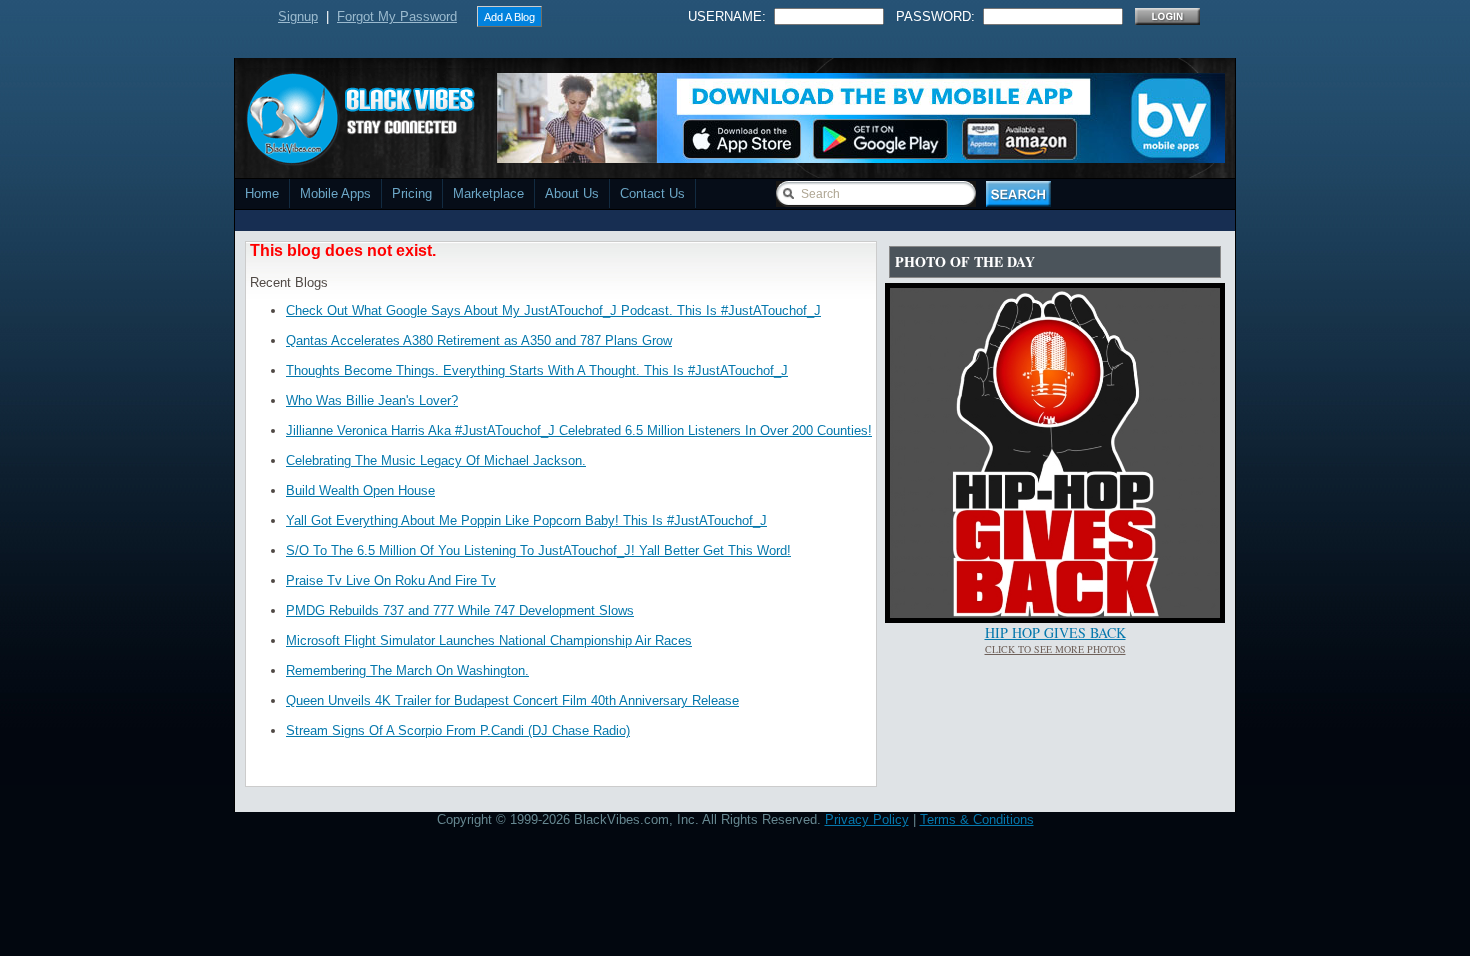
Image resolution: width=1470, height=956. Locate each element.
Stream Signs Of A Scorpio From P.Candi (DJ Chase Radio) (458, 730)
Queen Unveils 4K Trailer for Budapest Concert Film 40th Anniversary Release (512, 700)
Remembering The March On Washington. (407, 670)
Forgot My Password (397, 16)
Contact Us (652, 193)
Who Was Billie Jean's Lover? (372, 400)
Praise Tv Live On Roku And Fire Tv (391, 580)
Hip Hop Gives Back (1055, 632)
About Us (572, 193)
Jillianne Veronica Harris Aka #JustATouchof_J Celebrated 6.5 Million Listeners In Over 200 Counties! (579, 430)
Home (262, 193)
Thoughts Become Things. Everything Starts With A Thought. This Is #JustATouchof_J (537, 370)
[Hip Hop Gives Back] (1055, 613)
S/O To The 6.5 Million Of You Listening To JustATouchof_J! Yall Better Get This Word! (538, 550)
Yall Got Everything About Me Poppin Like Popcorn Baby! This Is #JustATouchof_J (526, 520)
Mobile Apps (335, 193)
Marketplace (488, 193)
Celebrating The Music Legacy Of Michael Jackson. (436, 460)
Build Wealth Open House (360, 490)
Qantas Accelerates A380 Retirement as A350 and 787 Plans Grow (479, 340)
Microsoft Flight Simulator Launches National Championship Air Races (489, 640)
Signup (298, 16)
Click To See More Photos (1055, 649)
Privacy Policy (867, 819)
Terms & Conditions (977, 819)
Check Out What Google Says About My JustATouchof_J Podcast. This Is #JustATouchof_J (553, 310)
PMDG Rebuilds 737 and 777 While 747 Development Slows (460, 610)
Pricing (412, 193)
